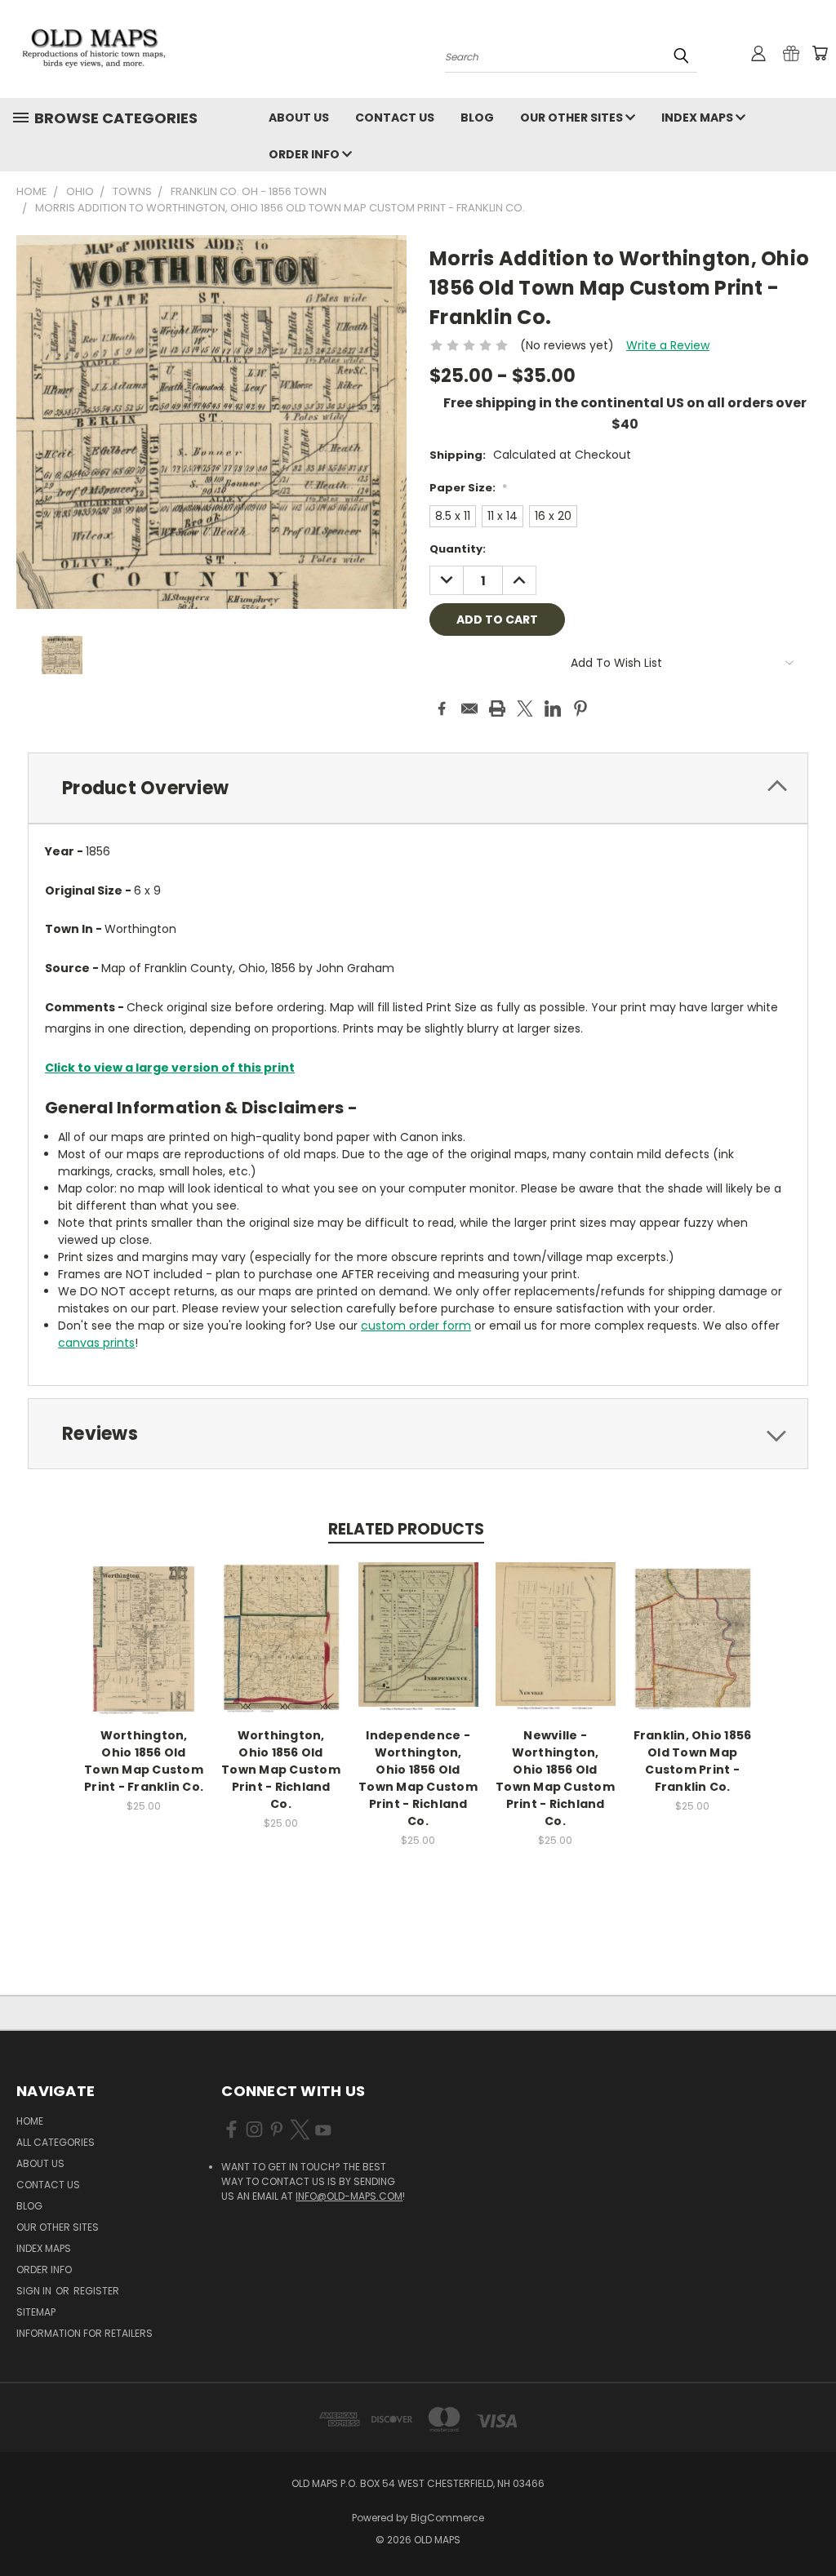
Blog (477, 118)
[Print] (497, 708)
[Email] (469, 708)
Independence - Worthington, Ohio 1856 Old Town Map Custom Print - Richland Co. (418, 1778)
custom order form (416, 1326)
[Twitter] (525, 708)
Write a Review (668, 345)
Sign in (35, 2291)
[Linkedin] (553, 708)
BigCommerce (447, 2518)
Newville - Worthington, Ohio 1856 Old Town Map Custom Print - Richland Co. (555, 1778)
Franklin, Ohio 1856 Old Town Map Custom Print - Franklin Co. (693, 1761)
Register (96, 2291)
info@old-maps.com (349, 2196)
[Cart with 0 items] (820, 53)
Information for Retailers (84, 2333)
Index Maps (698, 118)
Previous (811, 2525)
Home (30, 2121)
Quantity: (458, 549)
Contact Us (395, 118)
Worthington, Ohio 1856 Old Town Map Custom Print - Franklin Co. (144, 1761)
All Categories (56, 2142)
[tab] (418, 788)
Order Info (305, 154)
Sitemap (36, 2312)
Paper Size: (468, 488)
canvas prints (96, 1343)
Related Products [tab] (406, 1529)
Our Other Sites (573, 118)
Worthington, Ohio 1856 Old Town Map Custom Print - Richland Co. (281, 1770)
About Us (299, 118)
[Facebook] (442, 708)
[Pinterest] (580, 708)
